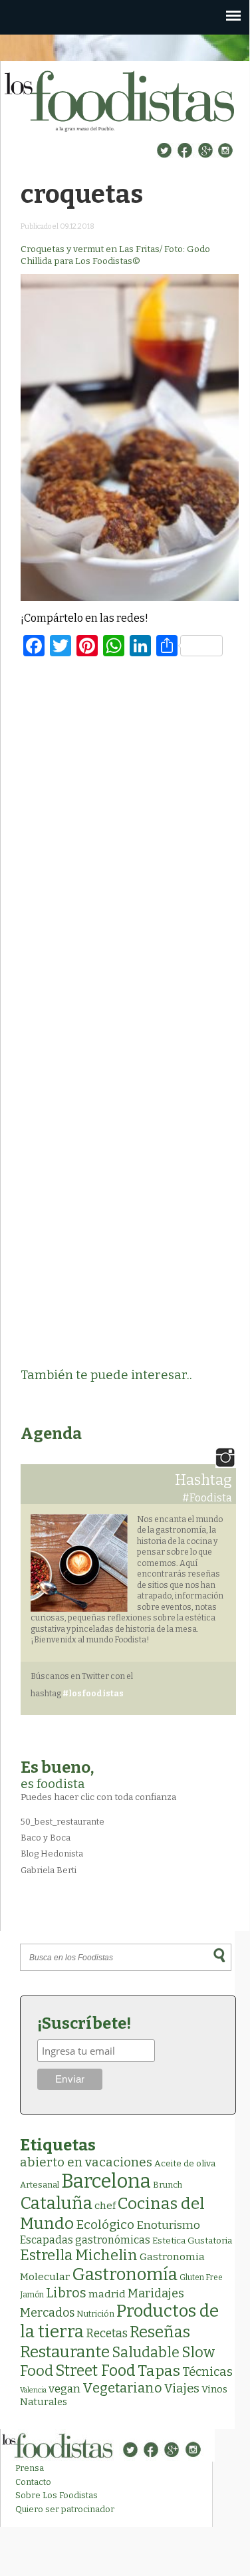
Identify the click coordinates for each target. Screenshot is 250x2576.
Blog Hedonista (52, 1854)
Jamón (32, 2295)
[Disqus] (130, 840)
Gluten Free (201, 2277)
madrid (107, 2294)
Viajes (182, 2388)
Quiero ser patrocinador (65, 2509)
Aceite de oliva (185, 2163)
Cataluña (56, 2203)
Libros (66, 2293)
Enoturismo (168, 2225)
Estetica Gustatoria (192, 2241)
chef (105, 2206)
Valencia (33, 2390)
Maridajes (156, 2293)
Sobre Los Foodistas (57, 2495)
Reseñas (160, 2332)
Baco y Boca (46, 1838)
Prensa (30, 2468)
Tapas (159, 2371)
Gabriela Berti (49, 1870)
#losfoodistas (93, 1694)
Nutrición (95, 2314)
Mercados (47, 2313)
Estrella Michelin (79, 2255)
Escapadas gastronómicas (85, 2240)
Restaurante (65, 2352)
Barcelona (106, 2181)
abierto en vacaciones (86, 2162)
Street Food (95, 2371)
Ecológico (105, 2225)
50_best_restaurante (62, 1822)
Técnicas (207, 2372)
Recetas (107, 2334)
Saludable (146, 2353)
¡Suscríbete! (84, 2023)
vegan (64, 2389)
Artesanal (40, 2185)
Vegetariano (122, 2388)
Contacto (33, 2482)
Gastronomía (125, 2274)
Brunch (168, 2185)
